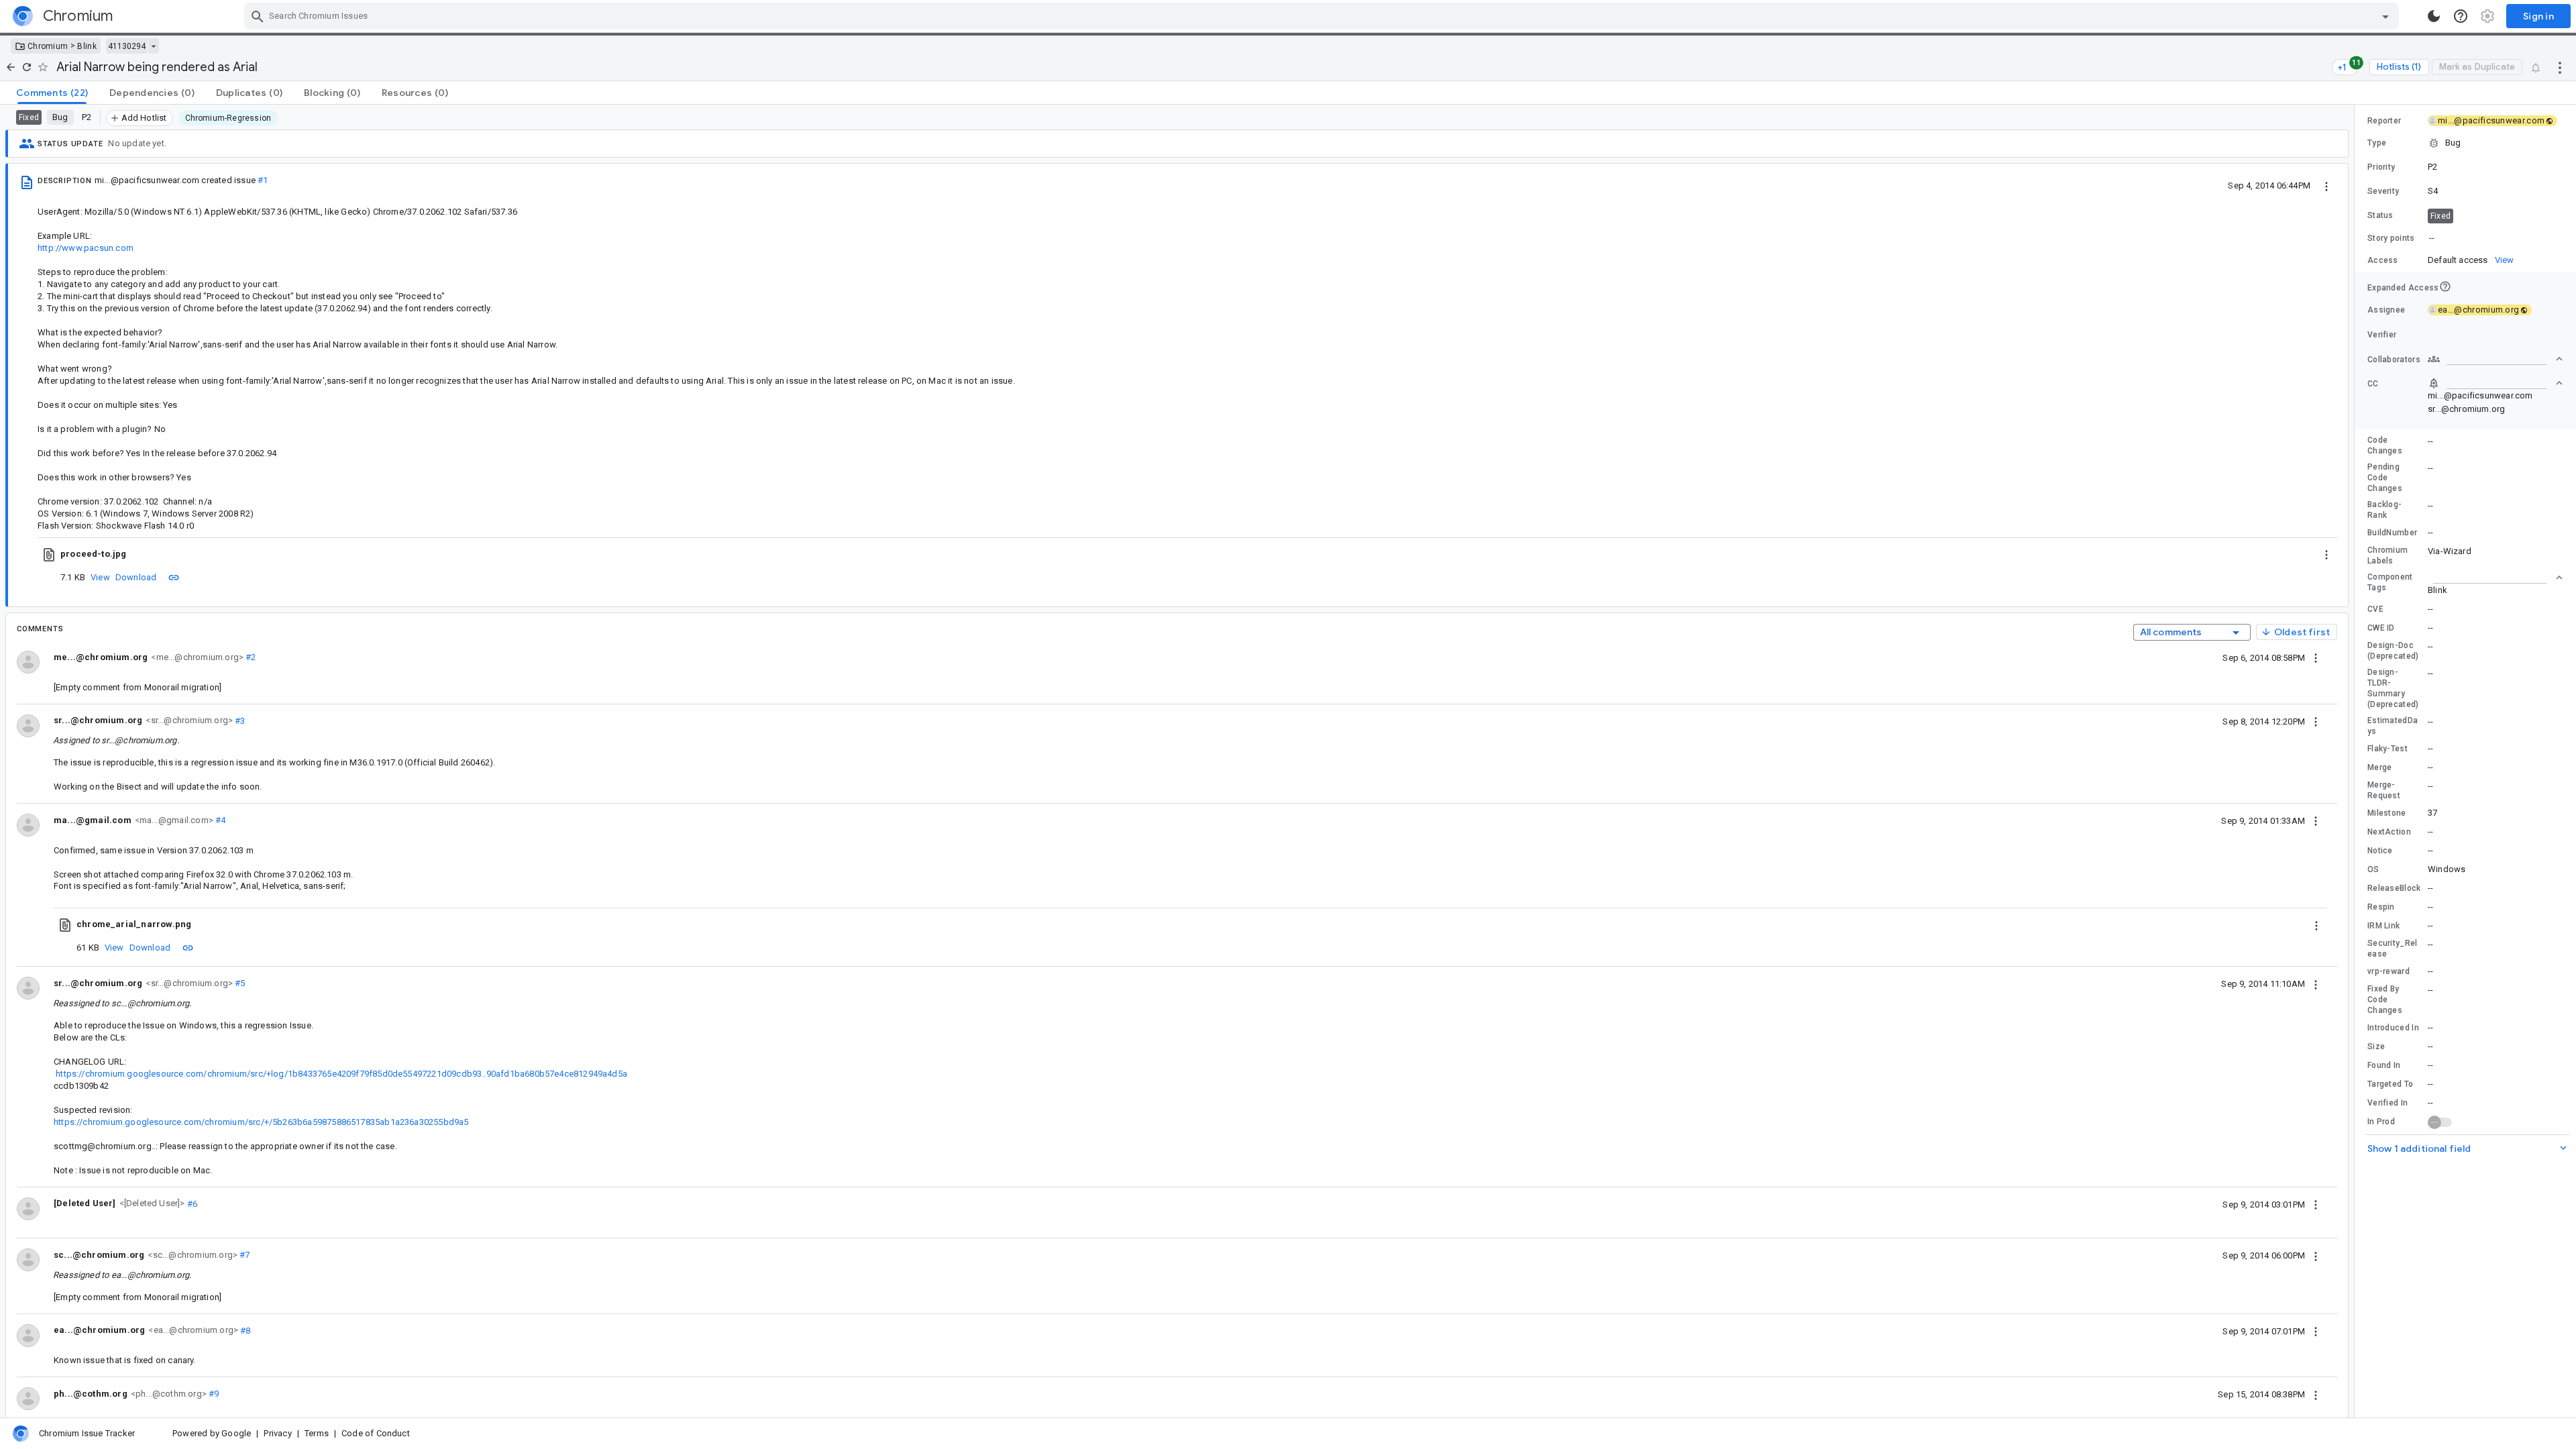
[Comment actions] (2316, 657)
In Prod (2381, 1122)
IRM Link (2383, 926)
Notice (2380, 851)
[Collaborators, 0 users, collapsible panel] (2495, 359)
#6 (192, 1203)
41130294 (127, 46)
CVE (2375, 609)
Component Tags (2390, 582)
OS (2373, 869)
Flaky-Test (2387, 749)
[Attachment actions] (2326, 554)
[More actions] (2560, 67)
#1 (263, 180)
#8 (245, 1330)
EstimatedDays (2393, 726)
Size (2376, 1046)
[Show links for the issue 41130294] (153, 46)
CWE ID (2381, 628)
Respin (2381, 907)
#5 (239, 983)
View (100, 577)
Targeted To (2390, 1084)
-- (2432, 238)
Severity (2383, 191)
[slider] (2357, 761)
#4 (220, 820)
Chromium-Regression (228, 118)
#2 (250, 657)
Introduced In (2393, 1028)
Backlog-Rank (2384, 510)
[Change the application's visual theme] (2434, 16)
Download (136, 577)
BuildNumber (2392, 533)
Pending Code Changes (2385, 478)
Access (2383, 260)
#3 (239, 720)
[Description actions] (2326, 185)
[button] (151, 1203)
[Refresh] (27, 67)
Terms (317, 1433)
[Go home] (11, 67)
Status (2380, 215)
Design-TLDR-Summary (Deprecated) (2393, 688)
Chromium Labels (2387, 555)
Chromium (48, 46)
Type (2377, 143)
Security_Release (2393, 949)
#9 (213, 1394)
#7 (244, 1255)
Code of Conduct (376, 1433)
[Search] (258, 16)
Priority (2381, 167)
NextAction (2389, 832)
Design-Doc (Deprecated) (2393, 651)
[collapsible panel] (2495, 578)
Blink (87, 46)
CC (2373, 384)
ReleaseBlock (2394, 888)
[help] (2461, 16)
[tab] (52, 93)
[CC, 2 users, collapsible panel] (2495, 383)
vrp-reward (2389, 971)
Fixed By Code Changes (2385, 1000)
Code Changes (2385, 445)
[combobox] (1323, 16)
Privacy (277, 1433)
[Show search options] (2385, 16)
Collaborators (2394, 360)
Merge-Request (2384, 790)
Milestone (2387, 813)
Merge (2380, 767)
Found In (2384, 1065)
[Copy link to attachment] (174, 577)
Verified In (2387, 1103)
